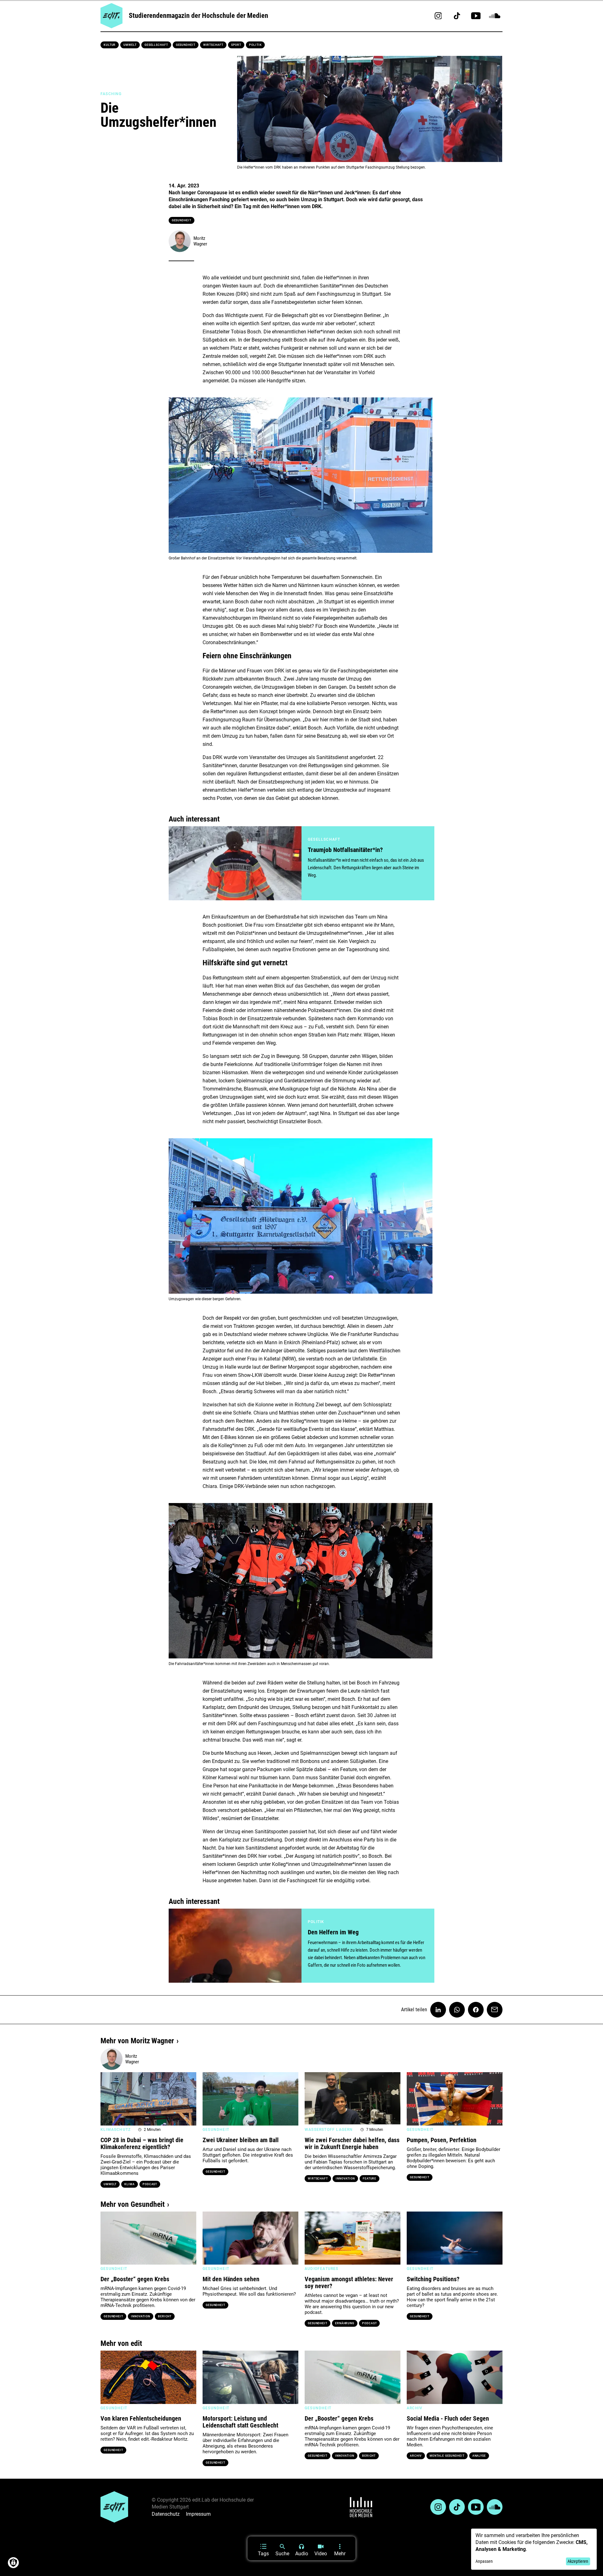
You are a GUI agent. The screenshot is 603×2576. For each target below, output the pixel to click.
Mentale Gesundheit (447, 2456)
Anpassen (484, 2561)
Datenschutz (166, 2514)
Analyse (479, 2456)
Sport (236, 45)
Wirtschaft (213, 45)
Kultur (110, 45)
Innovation (345, 2179)
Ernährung (345, 2323)
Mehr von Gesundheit (133, 2204)
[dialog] (534, 2549)
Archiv (416, 2456)
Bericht (165, 2316)
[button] (108, 2099)
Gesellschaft (156, 45)
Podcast (150, 2184)
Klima (130, 2184)
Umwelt (130, 45)
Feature (369, 2179)
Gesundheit (186, 45)
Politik (255, 45)
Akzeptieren (578, 2561)
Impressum (198, 2514)
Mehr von (137, 2041)
